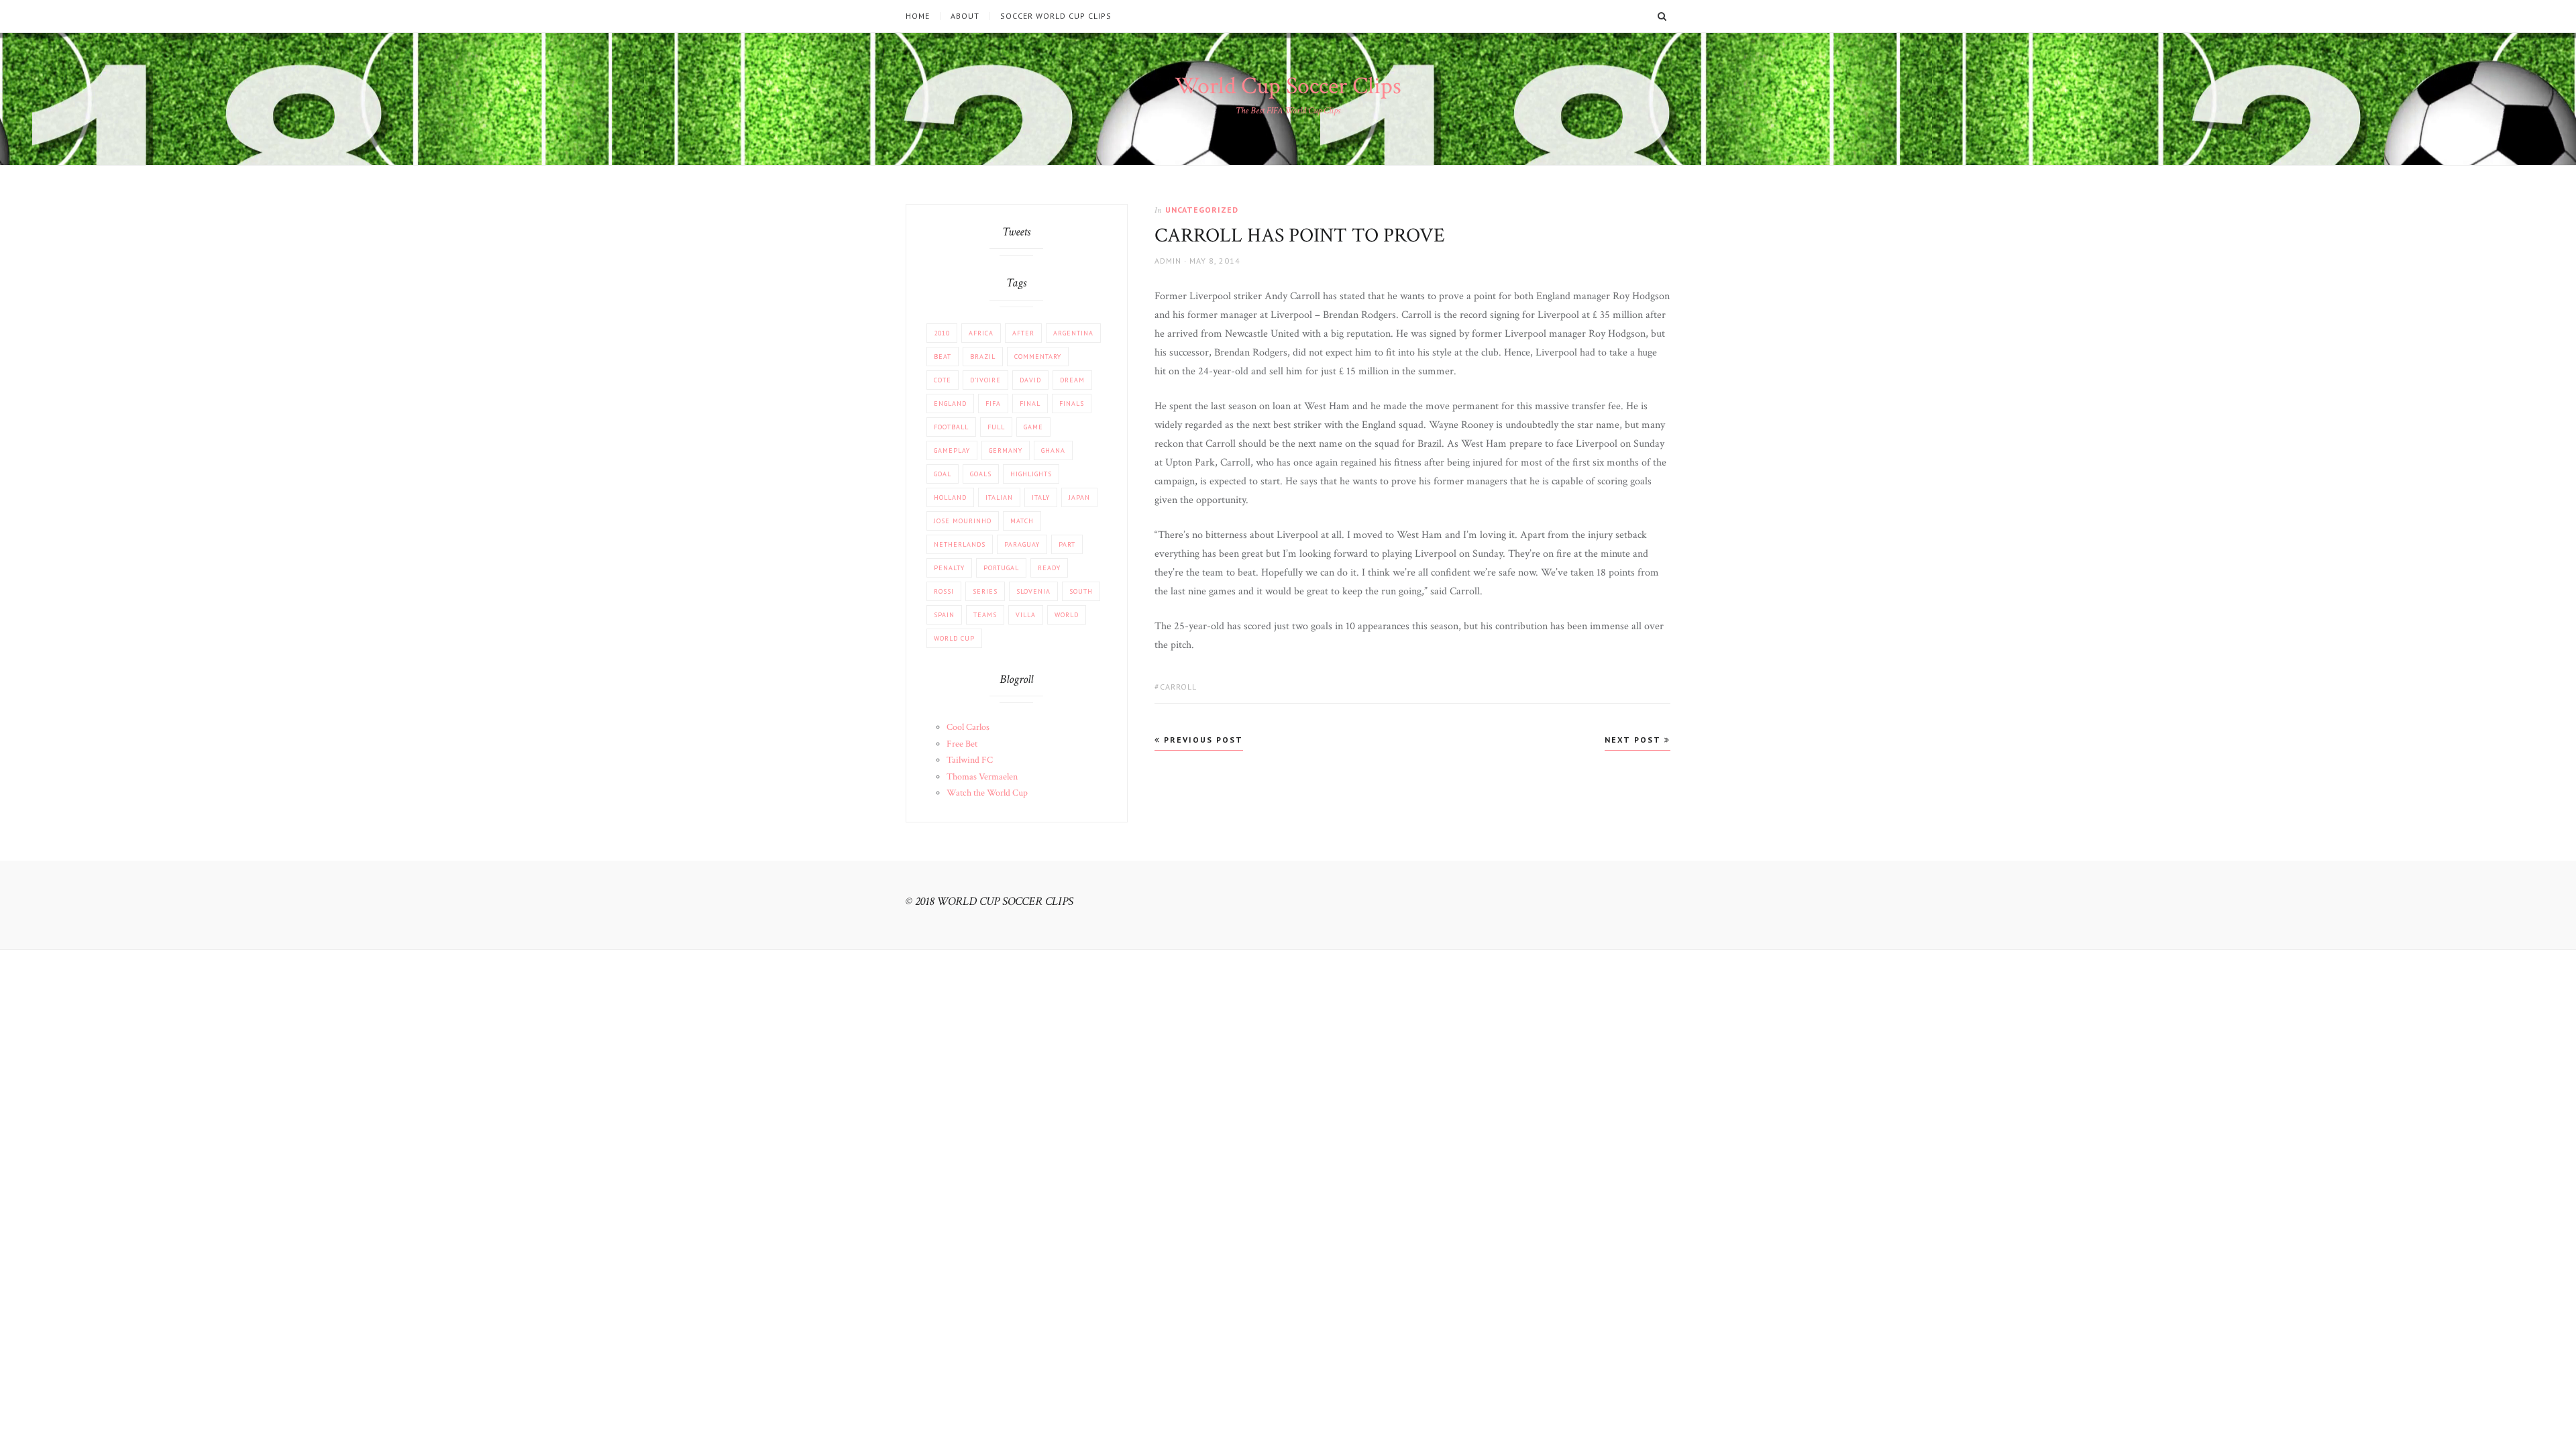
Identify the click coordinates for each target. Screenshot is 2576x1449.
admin (1168, 261)
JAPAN (1079, 497)
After (1023, 333)
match (1022, 521)
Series (985, 591)
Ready (1049, 568)
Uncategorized (1202, 210)
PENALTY (949, 568)
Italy (1041, 497)
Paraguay (1022, 544)
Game (1033, 427)
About (965, 16)
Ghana (1053, 450)
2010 (942, 333)
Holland (950, 497)
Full (996, 427)
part (1067, 544)
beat (943, 357)
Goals (981, 474)
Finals (1072, 404)
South (1081, 591)
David (1030, 380)
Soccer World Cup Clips (1056, 16)
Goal (943, 474)
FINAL (1030, 404)
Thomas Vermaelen (982, 777)
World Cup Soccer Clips (1288, 86)
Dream (1072, 380)
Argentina (1073, 333)
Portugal (1001, 568)
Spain (944, 615)
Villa (1026, 615)
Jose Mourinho (963, 521)
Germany (1006, 450)
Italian (999, 497)
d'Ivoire (985, 380)
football (951, 427)
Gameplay (952, 450)
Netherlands (960, 544)
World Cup (954, 638)
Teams (985, 615)
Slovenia (1033, 591)
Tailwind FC (970, 760)
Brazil (983, 357)
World (1067, 615)
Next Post (1634, 740)
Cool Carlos (968, 727)
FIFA (993, 404)
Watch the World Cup (987, 793)
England (950, 404)
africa (981, 333)
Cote (943, 380)
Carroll (1178, 687)
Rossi (944, 591)
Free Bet (962, 744)
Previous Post (1202, 740)
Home (918, 16)
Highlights (1031, 474)
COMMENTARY (1038, 357)
